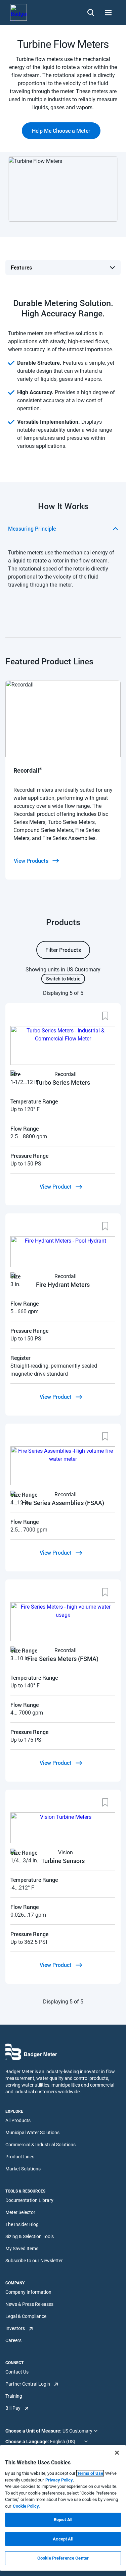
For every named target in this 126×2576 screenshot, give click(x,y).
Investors (15, 2328)
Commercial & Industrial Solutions (40, 2145)
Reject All (63, 2520)
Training (14, 2396)
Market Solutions (23, 2169)
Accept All (63, 2539)
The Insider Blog (22, 2224)
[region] (63, 2508)
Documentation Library (29, 2200)
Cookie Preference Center (63, 2558)
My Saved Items (22, 2249)
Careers (13, 2340)
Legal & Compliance (26, 2316)
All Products (18, 2120)
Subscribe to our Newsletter (34, 2261)
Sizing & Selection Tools (30, 2236)
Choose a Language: (28, 2442)
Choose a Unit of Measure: (34, 2431)
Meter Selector (20, 2212)
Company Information (28, 2292)
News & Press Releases (29, 2304)
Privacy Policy (59, 2480)
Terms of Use (90, 2473)
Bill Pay (13, 2408)
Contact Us (17, 2372)
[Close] (117, 2453)
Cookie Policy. (26, 2506)
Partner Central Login (28, 2384)
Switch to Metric (63, 979)
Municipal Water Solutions (32, 2133)
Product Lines (20, 2157)
